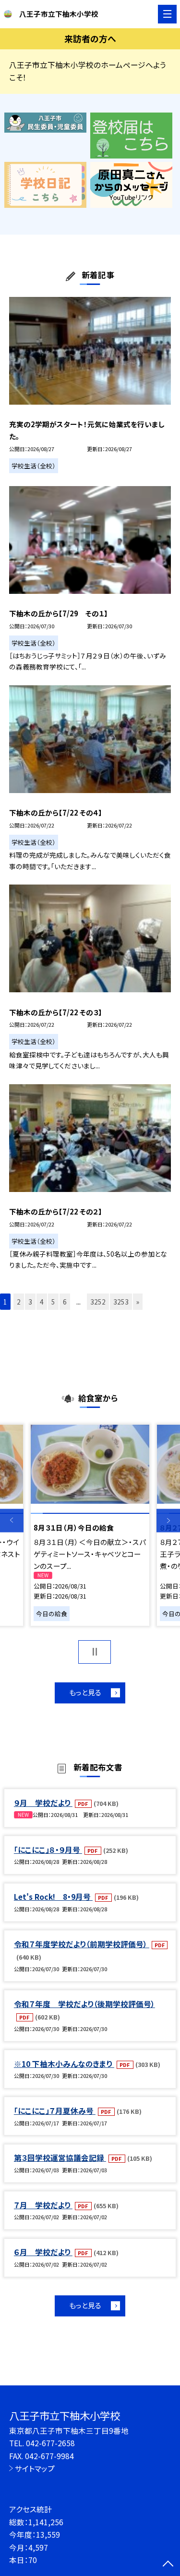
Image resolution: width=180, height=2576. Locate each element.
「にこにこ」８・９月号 (48, 1850)
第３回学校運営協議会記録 (60, 2157)
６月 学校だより (43, 2252)
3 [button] (30, 1302)
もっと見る (85, 1692)
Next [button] (168, 1521)
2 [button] (19, 1302)
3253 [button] (121, 1302)
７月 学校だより (43, 2205)
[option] (90, 1525)
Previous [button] (12, 1521)
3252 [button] (98, 1302)
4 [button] (42, 1302)
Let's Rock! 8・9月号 (53, 1896)
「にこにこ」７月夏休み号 (55, 2111)
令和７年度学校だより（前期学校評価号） (82, 1944)
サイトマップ (35, 2468)
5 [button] (53, 1302)
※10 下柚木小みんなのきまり (64, 2064)
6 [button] (65, 1302)
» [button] (138, 1302)
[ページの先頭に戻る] (168, 2565)
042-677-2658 (50, 2443)
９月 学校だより (43, 1803)
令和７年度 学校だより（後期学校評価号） (84, 2004)
